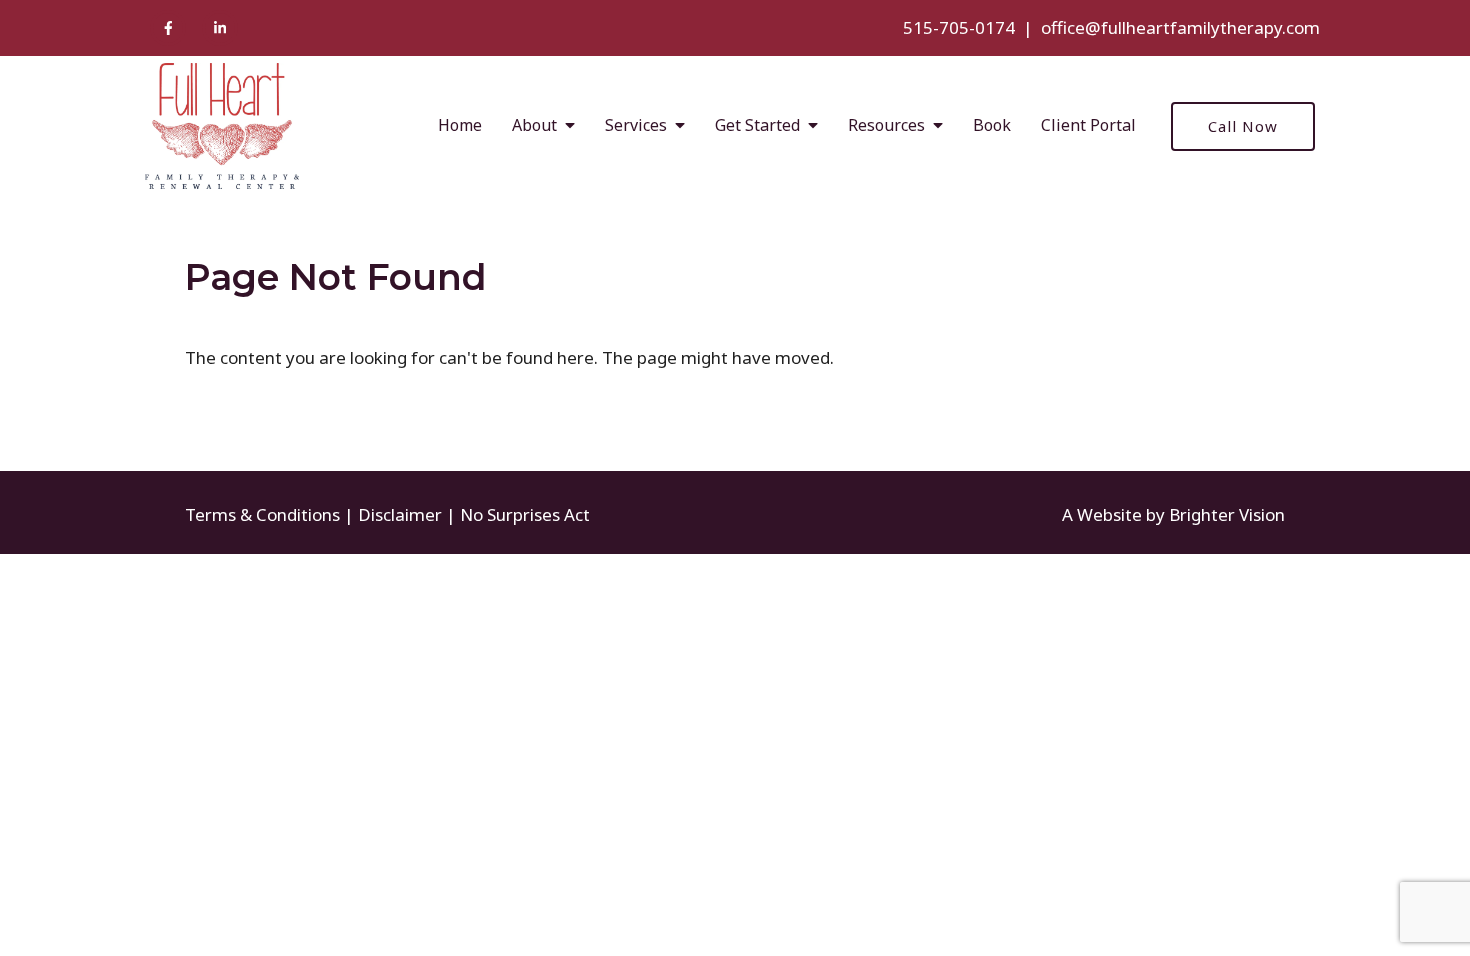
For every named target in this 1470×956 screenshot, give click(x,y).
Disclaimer (400, 514)
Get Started (757, 125)
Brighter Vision (1227, 514)
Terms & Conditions (262, 514)
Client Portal (1088, 125)
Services (636, 125)
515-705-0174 (959, 27)
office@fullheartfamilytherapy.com (1180, 27)
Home (460, 125)
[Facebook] (168, 28)
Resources (886, 125)
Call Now (1243, 126)
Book (992, 125)
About (534, 125)
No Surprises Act (525, 514)
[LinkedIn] (220, 28)
